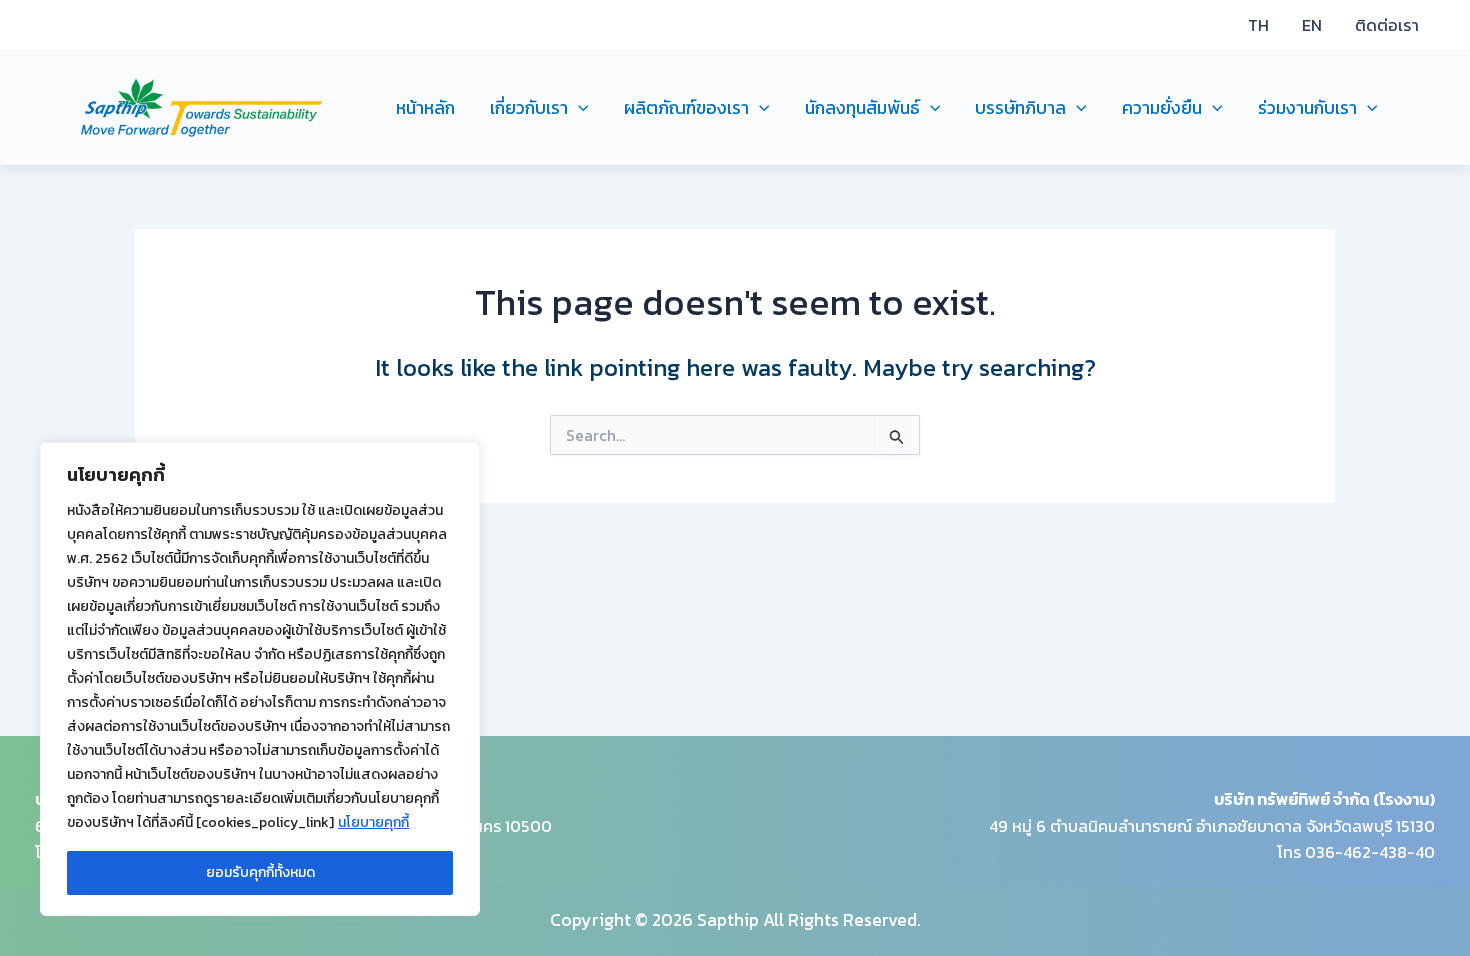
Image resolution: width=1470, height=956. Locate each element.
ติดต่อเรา (1387, 25)
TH (1258, 25)
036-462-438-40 (1370, 852)
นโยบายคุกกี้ (373, 822)
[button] (578, 108)
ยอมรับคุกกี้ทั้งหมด (260, 872)
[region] (260, 679)
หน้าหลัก (425, 108)
